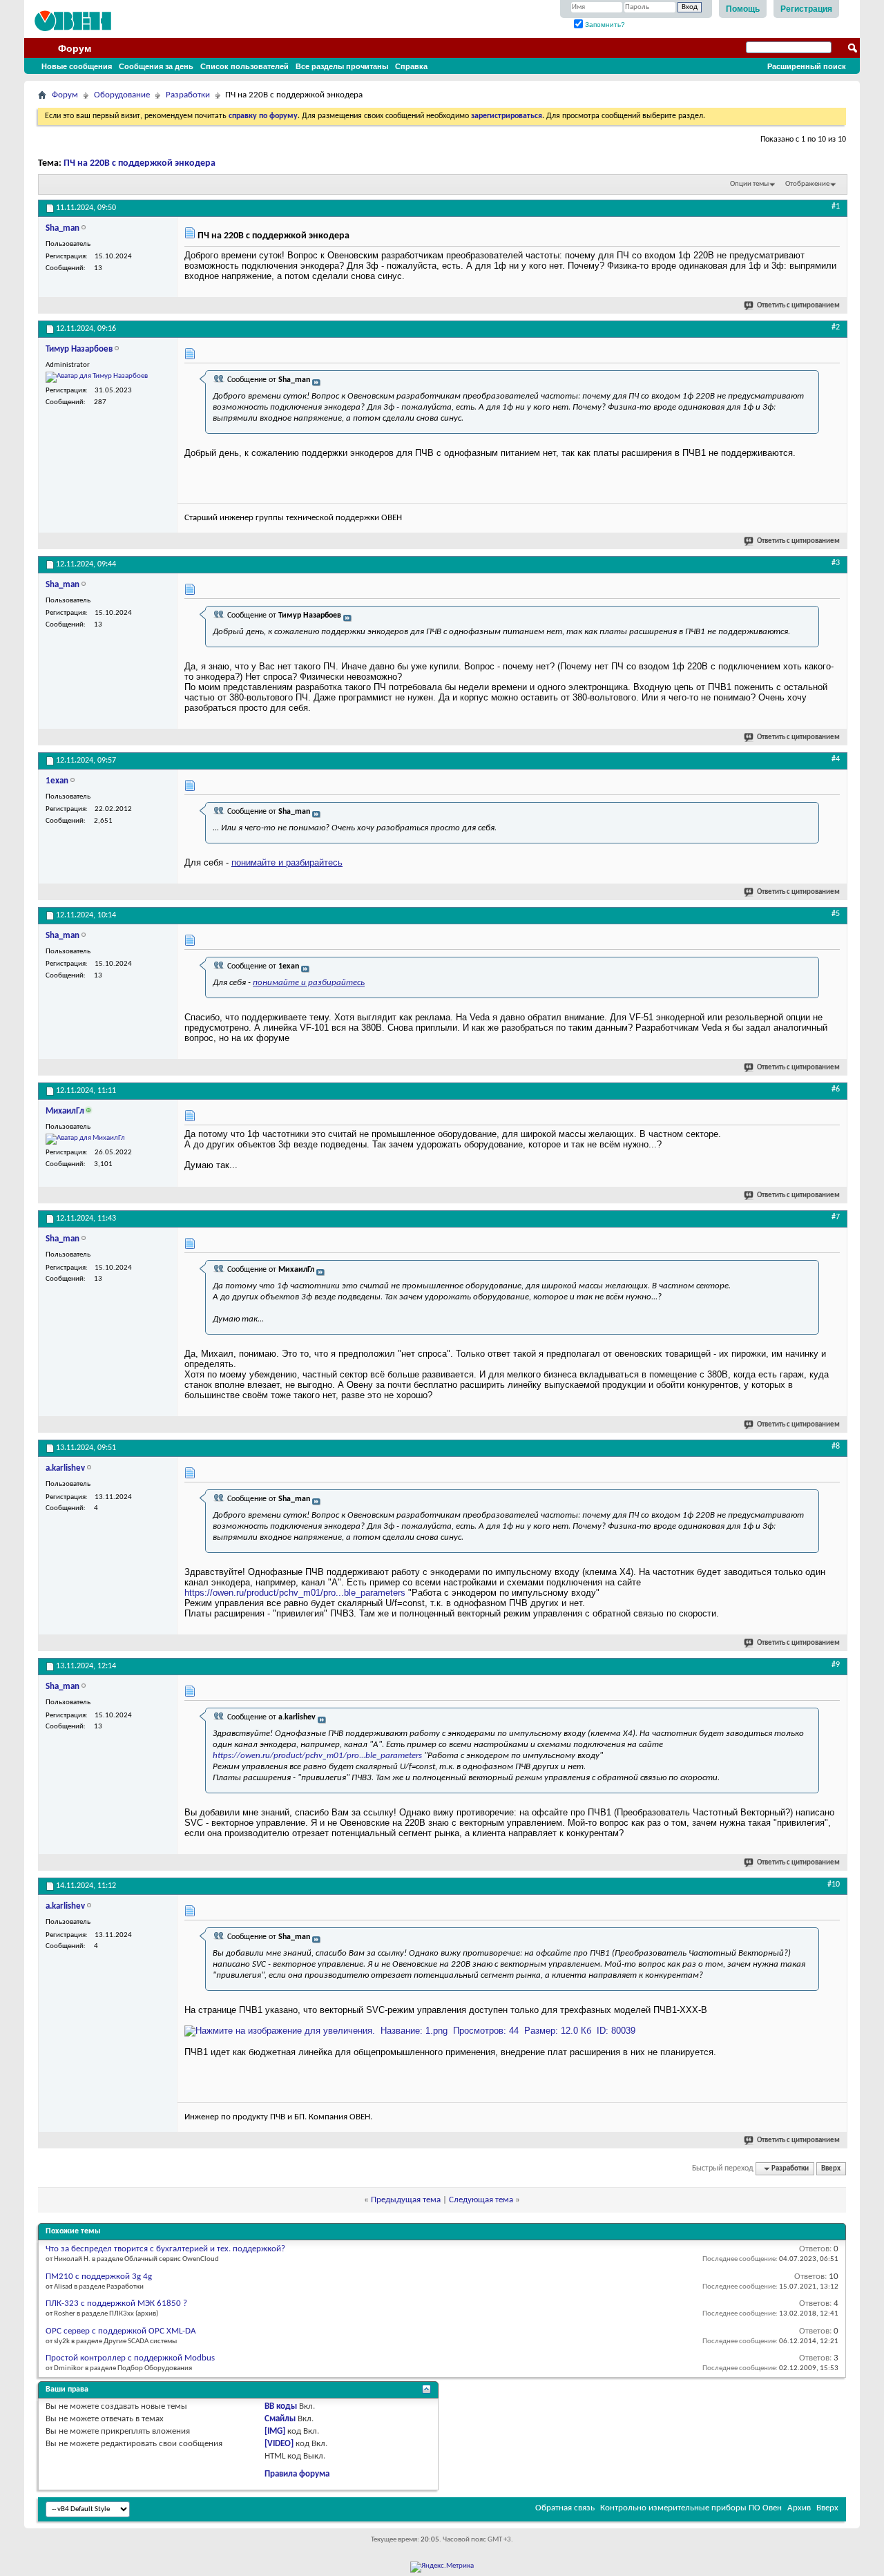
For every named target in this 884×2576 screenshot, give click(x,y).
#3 (836, 563)
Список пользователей (244, 66)
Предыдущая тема (406, 2200)
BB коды (281, 2406)
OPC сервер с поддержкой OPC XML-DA (121, 2331)
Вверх (831, 2169)
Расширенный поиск (807, 66)
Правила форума (297, 2474)
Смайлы (280, 2419)
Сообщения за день (156, 66)
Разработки (188, 95)
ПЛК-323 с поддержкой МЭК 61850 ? (116, 2303)
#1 (836, 207)
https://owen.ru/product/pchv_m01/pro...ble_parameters (295, 1593)
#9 (836, 1665)
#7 (836, 1217)
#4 (836, 759)
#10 (834, 1885)
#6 (836, 1089)
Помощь (743, 9)
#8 (836, 1447)
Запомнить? (604, 25)
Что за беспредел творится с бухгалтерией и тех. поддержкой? (165, 2249)
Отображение (807, 184)
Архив (799, 2508)
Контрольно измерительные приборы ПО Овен (691, 2508)
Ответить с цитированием (798, 306)
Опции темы (749, 184)
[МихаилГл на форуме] (85, 1139)
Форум (75, 48)
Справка (411, 66)
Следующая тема (481, 2200)
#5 (836, 914)
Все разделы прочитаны (342, 66)
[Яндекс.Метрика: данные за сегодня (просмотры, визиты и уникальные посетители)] (442, 2567)
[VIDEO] (279, 2444)
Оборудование (122, 95)
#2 (836, 327)
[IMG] (275, 2431)
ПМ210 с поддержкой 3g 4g (99, 2277)
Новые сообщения (77, 66)
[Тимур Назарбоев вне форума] (97, 377)
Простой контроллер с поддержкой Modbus (130, 2358)
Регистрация (806, 9)
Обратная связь (565, 2508)
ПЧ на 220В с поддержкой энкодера (140, 163)
